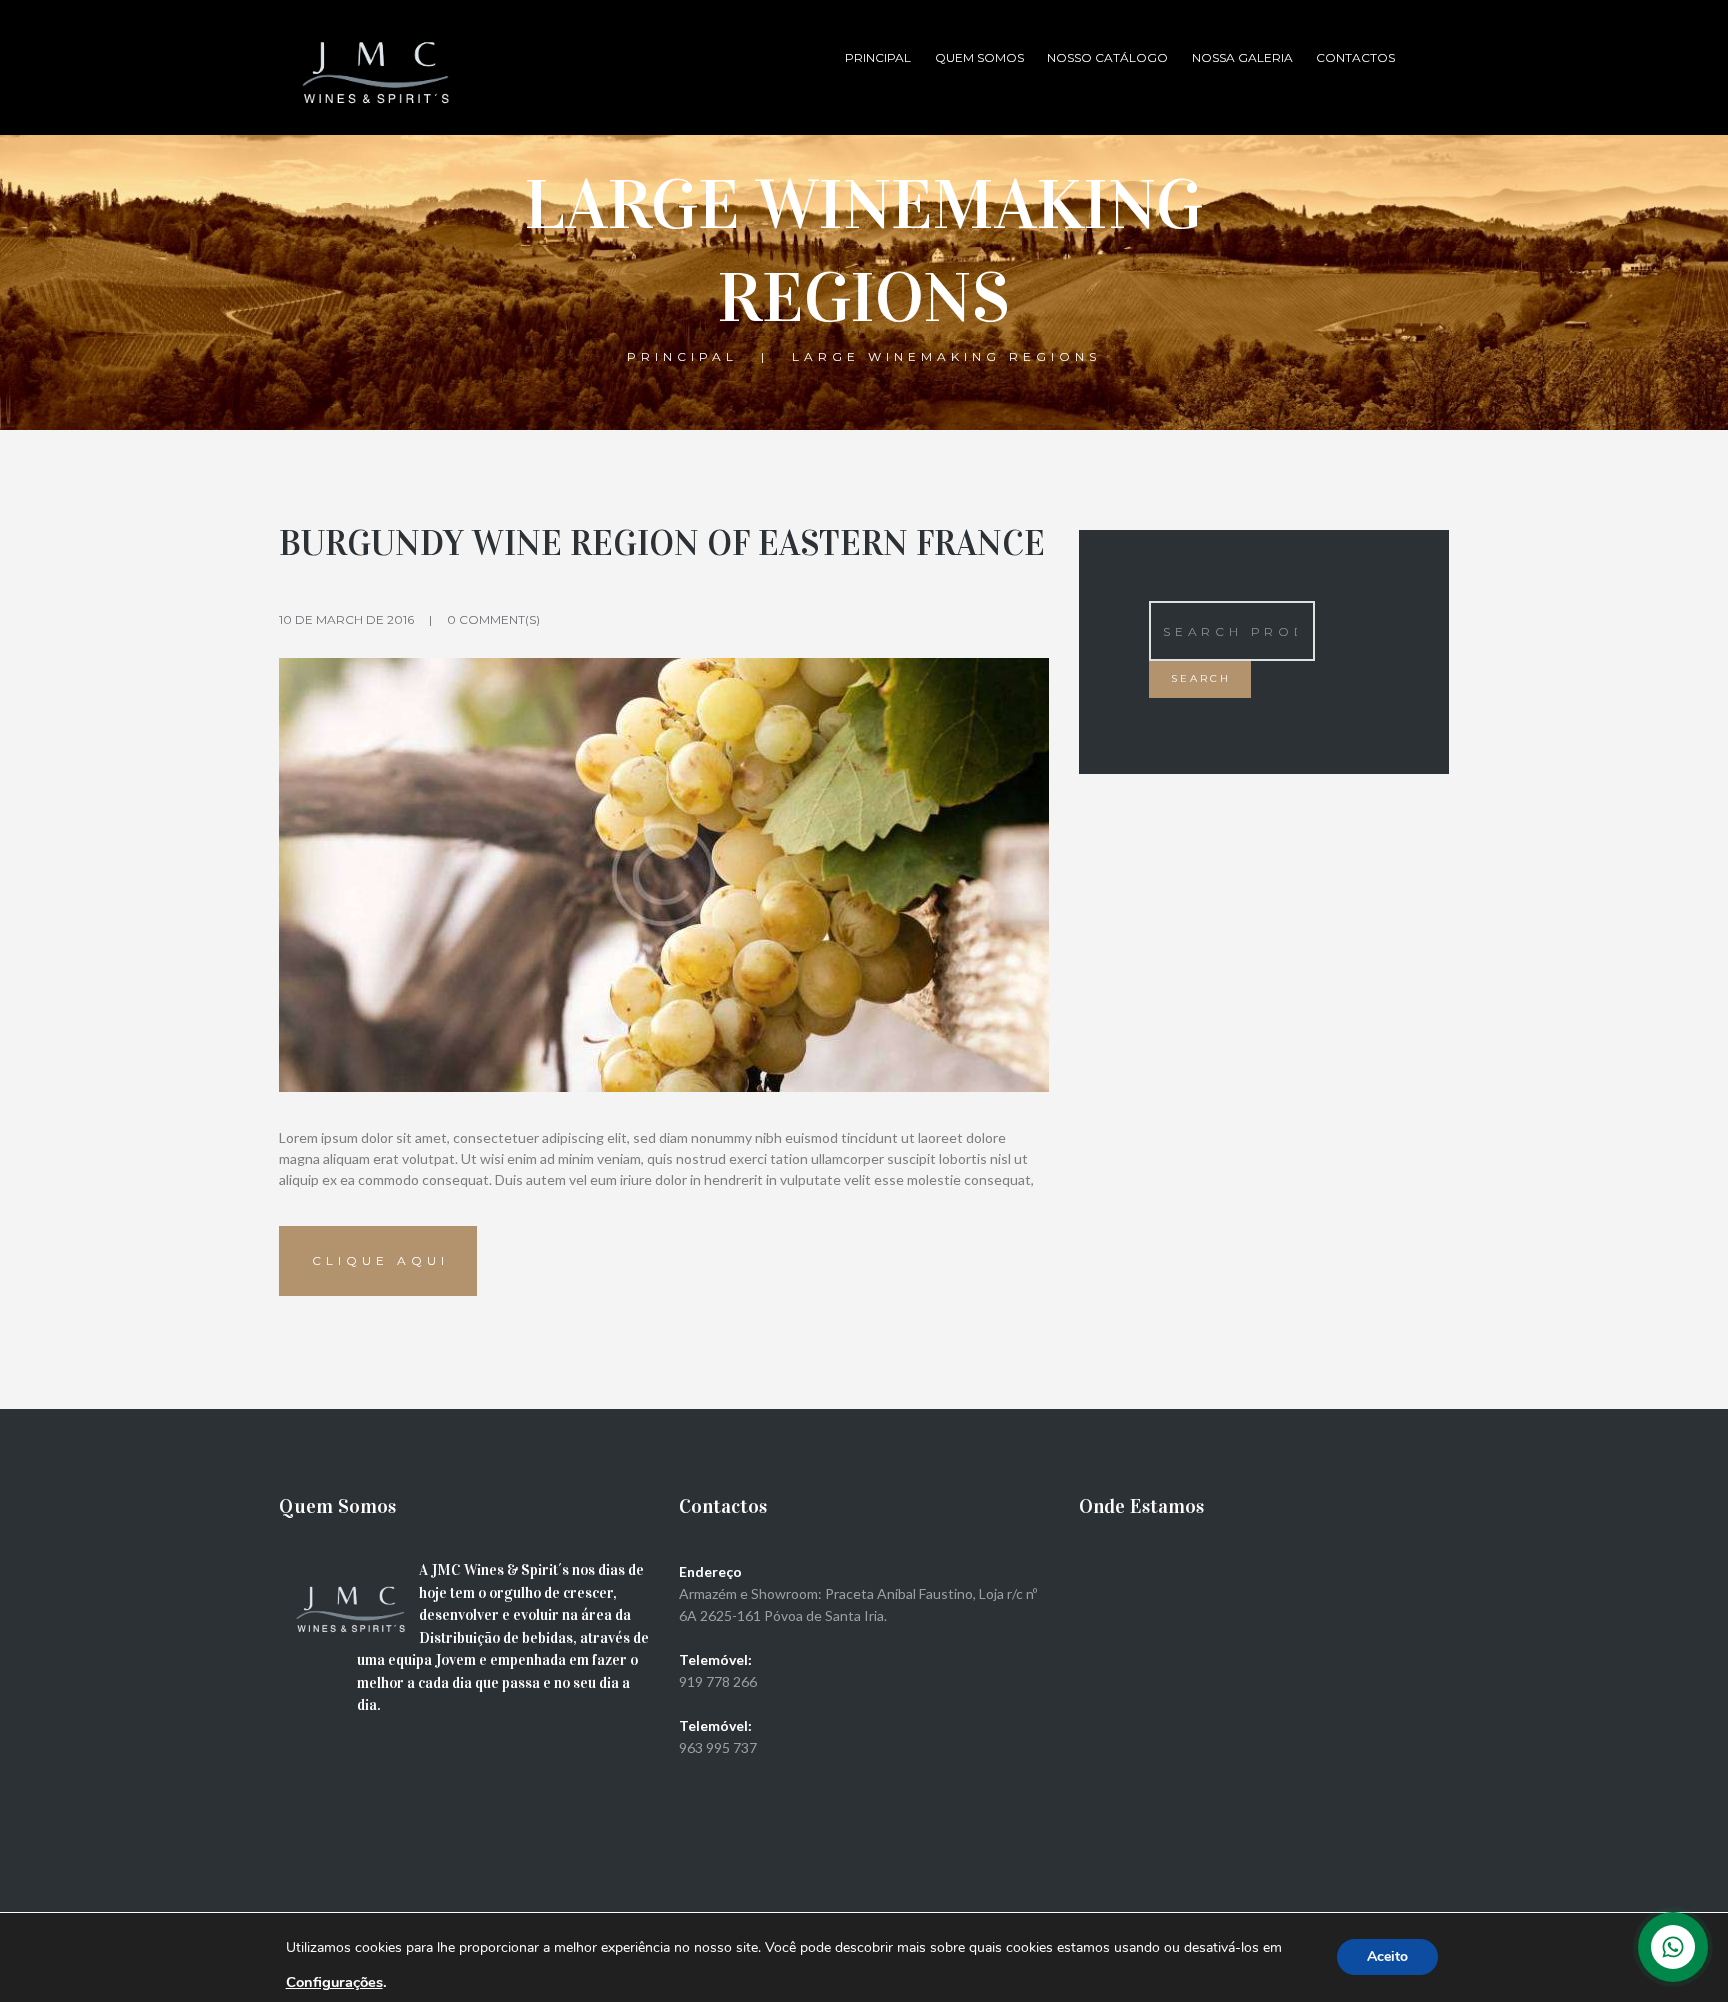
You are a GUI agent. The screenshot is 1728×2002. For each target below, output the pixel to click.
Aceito (1387, 1956)
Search (1201, 678)
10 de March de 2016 (346, 619)
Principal (878, 57)
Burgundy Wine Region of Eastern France (662, 543)
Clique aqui (380, 1260)
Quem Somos (979, 57)
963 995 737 (718, 1747)
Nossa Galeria (1242, 57)
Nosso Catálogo (1107, 57)
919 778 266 (718, 1681)
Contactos (1355, 57)
